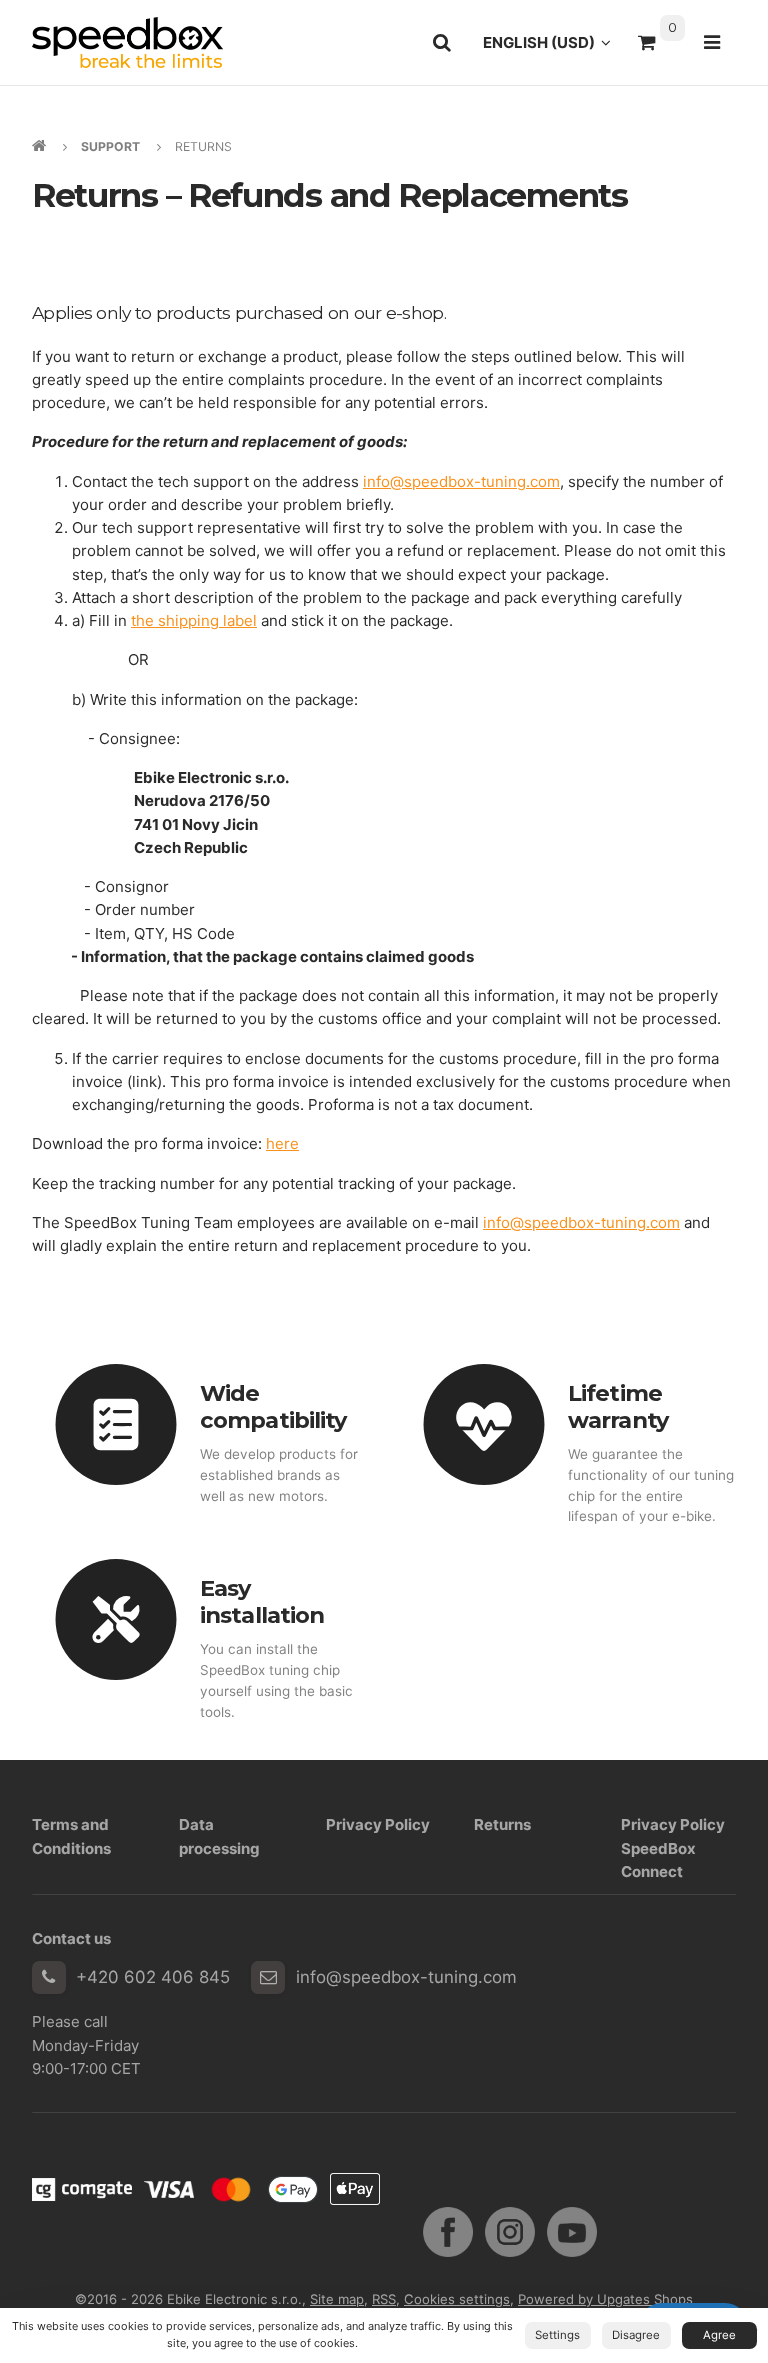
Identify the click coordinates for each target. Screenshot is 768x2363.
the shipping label (194, 620)
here (282, 1143)
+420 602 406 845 (153, 1977)
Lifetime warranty (618, 1406)
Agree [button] (719, 2335)
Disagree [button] (636, 2335)
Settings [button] (557, 2335)
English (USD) (552, 48)
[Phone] (49, 1978)
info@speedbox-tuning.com (406, 1977)
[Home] (127, 42)
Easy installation (262, 1601)
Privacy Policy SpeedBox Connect (673, 1848)
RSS (384, 2299)
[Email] (268, 1978)
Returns (502, 1824)
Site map (337, 2299)
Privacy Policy (378, 1824)
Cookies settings (457, 2299)
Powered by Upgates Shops (605, 2299)
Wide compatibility (273, 1406)
